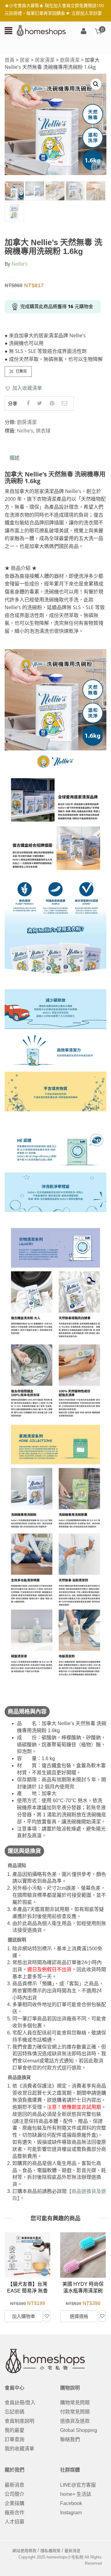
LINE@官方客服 (78, 2485)
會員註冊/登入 (20, 2403)
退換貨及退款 (75, 2421)
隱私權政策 (50, 2551)
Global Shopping (79, 2430)
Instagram (71, 2513)
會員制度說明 (19, 2421)
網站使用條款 (24, 2551)
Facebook (71, 2503)
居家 (25, 60)
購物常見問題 (75, 2403)
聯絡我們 (70, 2439)
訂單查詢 (14, 2439)
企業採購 (14, 2503)
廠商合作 (14, 2513)
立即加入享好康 (87, 13)
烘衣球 (43, 431)
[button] (23, 388)
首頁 (10, 60)
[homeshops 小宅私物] (41, 30)
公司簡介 (14, 2494)
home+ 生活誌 (76, 2494)
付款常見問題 (75, 2412)
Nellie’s (20, 264)
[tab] (14, 458)
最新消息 (14, 2485)
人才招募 (14, 2522)
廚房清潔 (70, 60)
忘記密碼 (14, 2412)
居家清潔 (45, 60)
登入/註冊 (84, 31)
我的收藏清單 (19, 2449)
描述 (14, 458)
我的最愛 (14, 2430)
